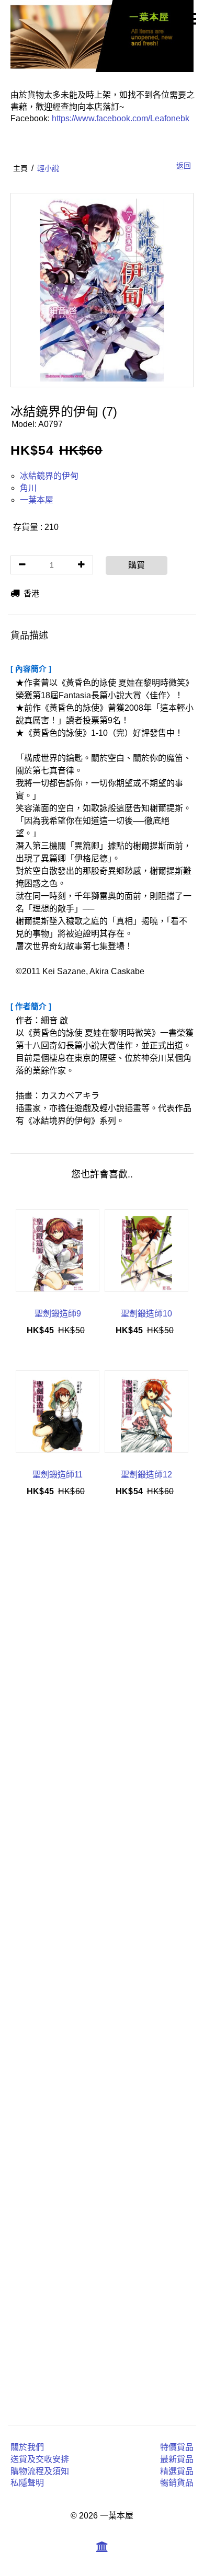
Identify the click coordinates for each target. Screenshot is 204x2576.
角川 (28, 488)
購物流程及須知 (40, 2471)
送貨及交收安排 (40, 2459)
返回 (184, 166)
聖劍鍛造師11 (58, 1475)
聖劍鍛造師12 (146, 1475)
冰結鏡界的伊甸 (49, 476)
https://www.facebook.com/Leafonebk (121, 118)
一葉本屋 (37, 500)
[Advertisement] (102, 1964)
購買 (137, 565)
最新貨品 (177, 2459)
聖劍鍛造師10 (146, 1314)
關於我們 (27, 2447)
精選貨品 (177, 2471)
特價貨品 (177, 2447)
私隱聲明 (27, 2483)
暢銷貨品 (177, 2483)
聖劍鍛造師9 (58, 1314)
